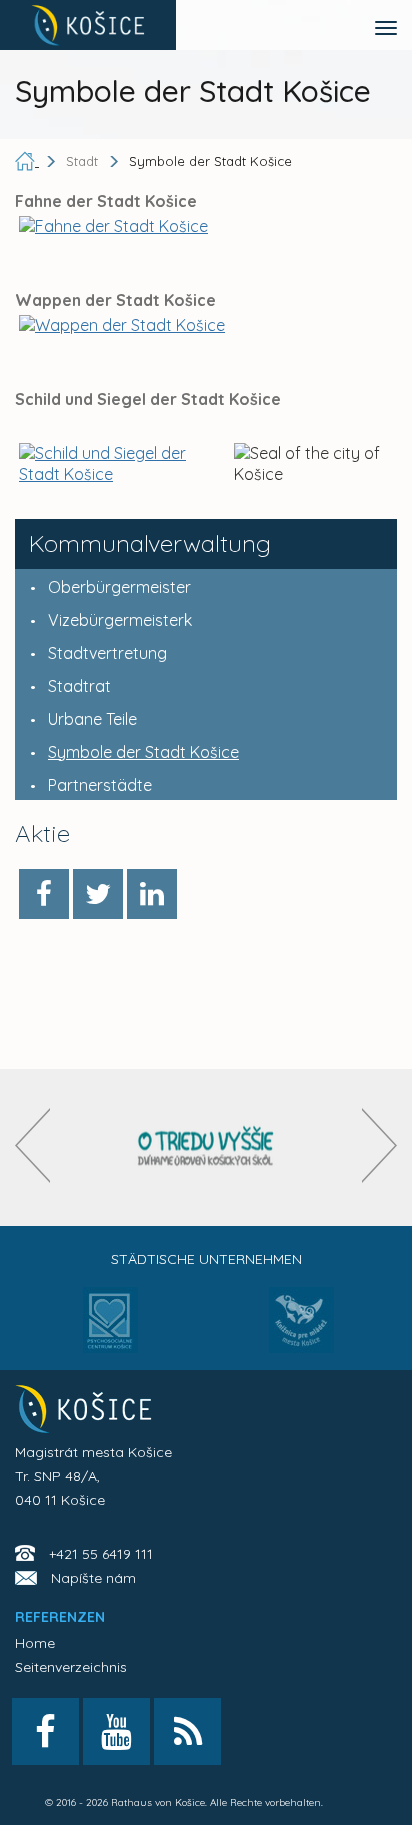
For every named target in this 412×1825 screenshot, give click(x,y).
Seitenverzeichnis (71, 1667)
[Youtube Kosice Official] (116, 1731)
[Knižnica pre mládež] (301, 1332)
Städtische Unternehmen (206, 1259)
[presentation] (32, 1145)
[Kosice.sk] (88, 25)
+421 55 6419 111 (101, 1554)
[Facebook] (44, 894)
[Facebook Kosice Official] (45, 1731)
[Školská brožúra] (206, 1147)
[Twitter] (98, 894)
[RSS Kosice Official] (187, 1731)
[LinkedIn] (152, 894)
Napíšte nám (93, 1578)
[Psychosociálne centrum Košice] (110, 1332)
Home (35, 1643)
